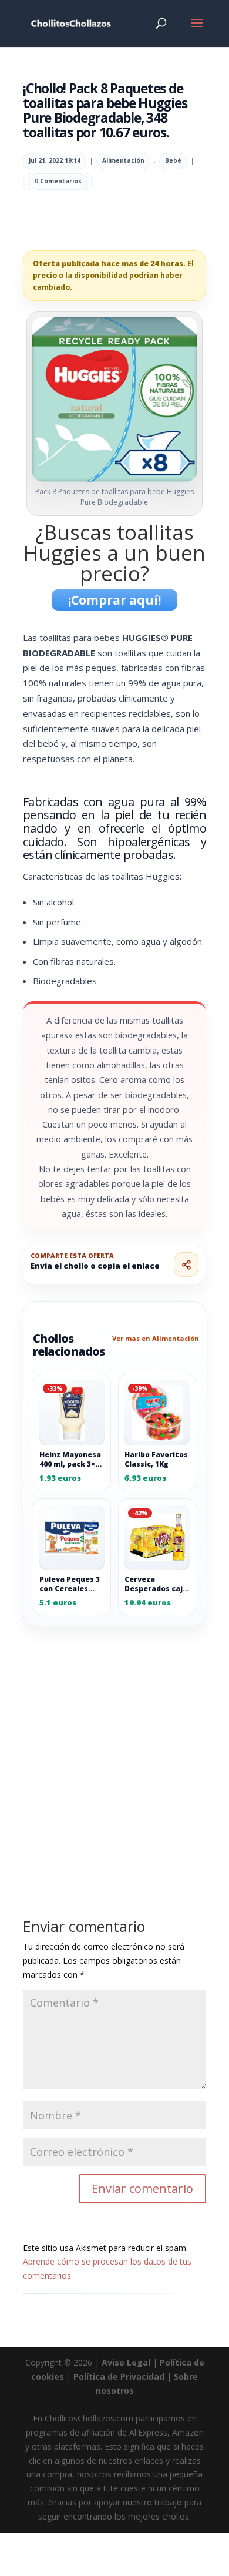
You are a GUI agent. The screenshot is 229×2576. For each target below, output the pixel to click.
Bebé (173, 160)
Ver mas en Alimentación (156, 1338)
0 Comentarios (58, 181)
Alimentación (123, 160)
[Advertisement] (114, 1746)
